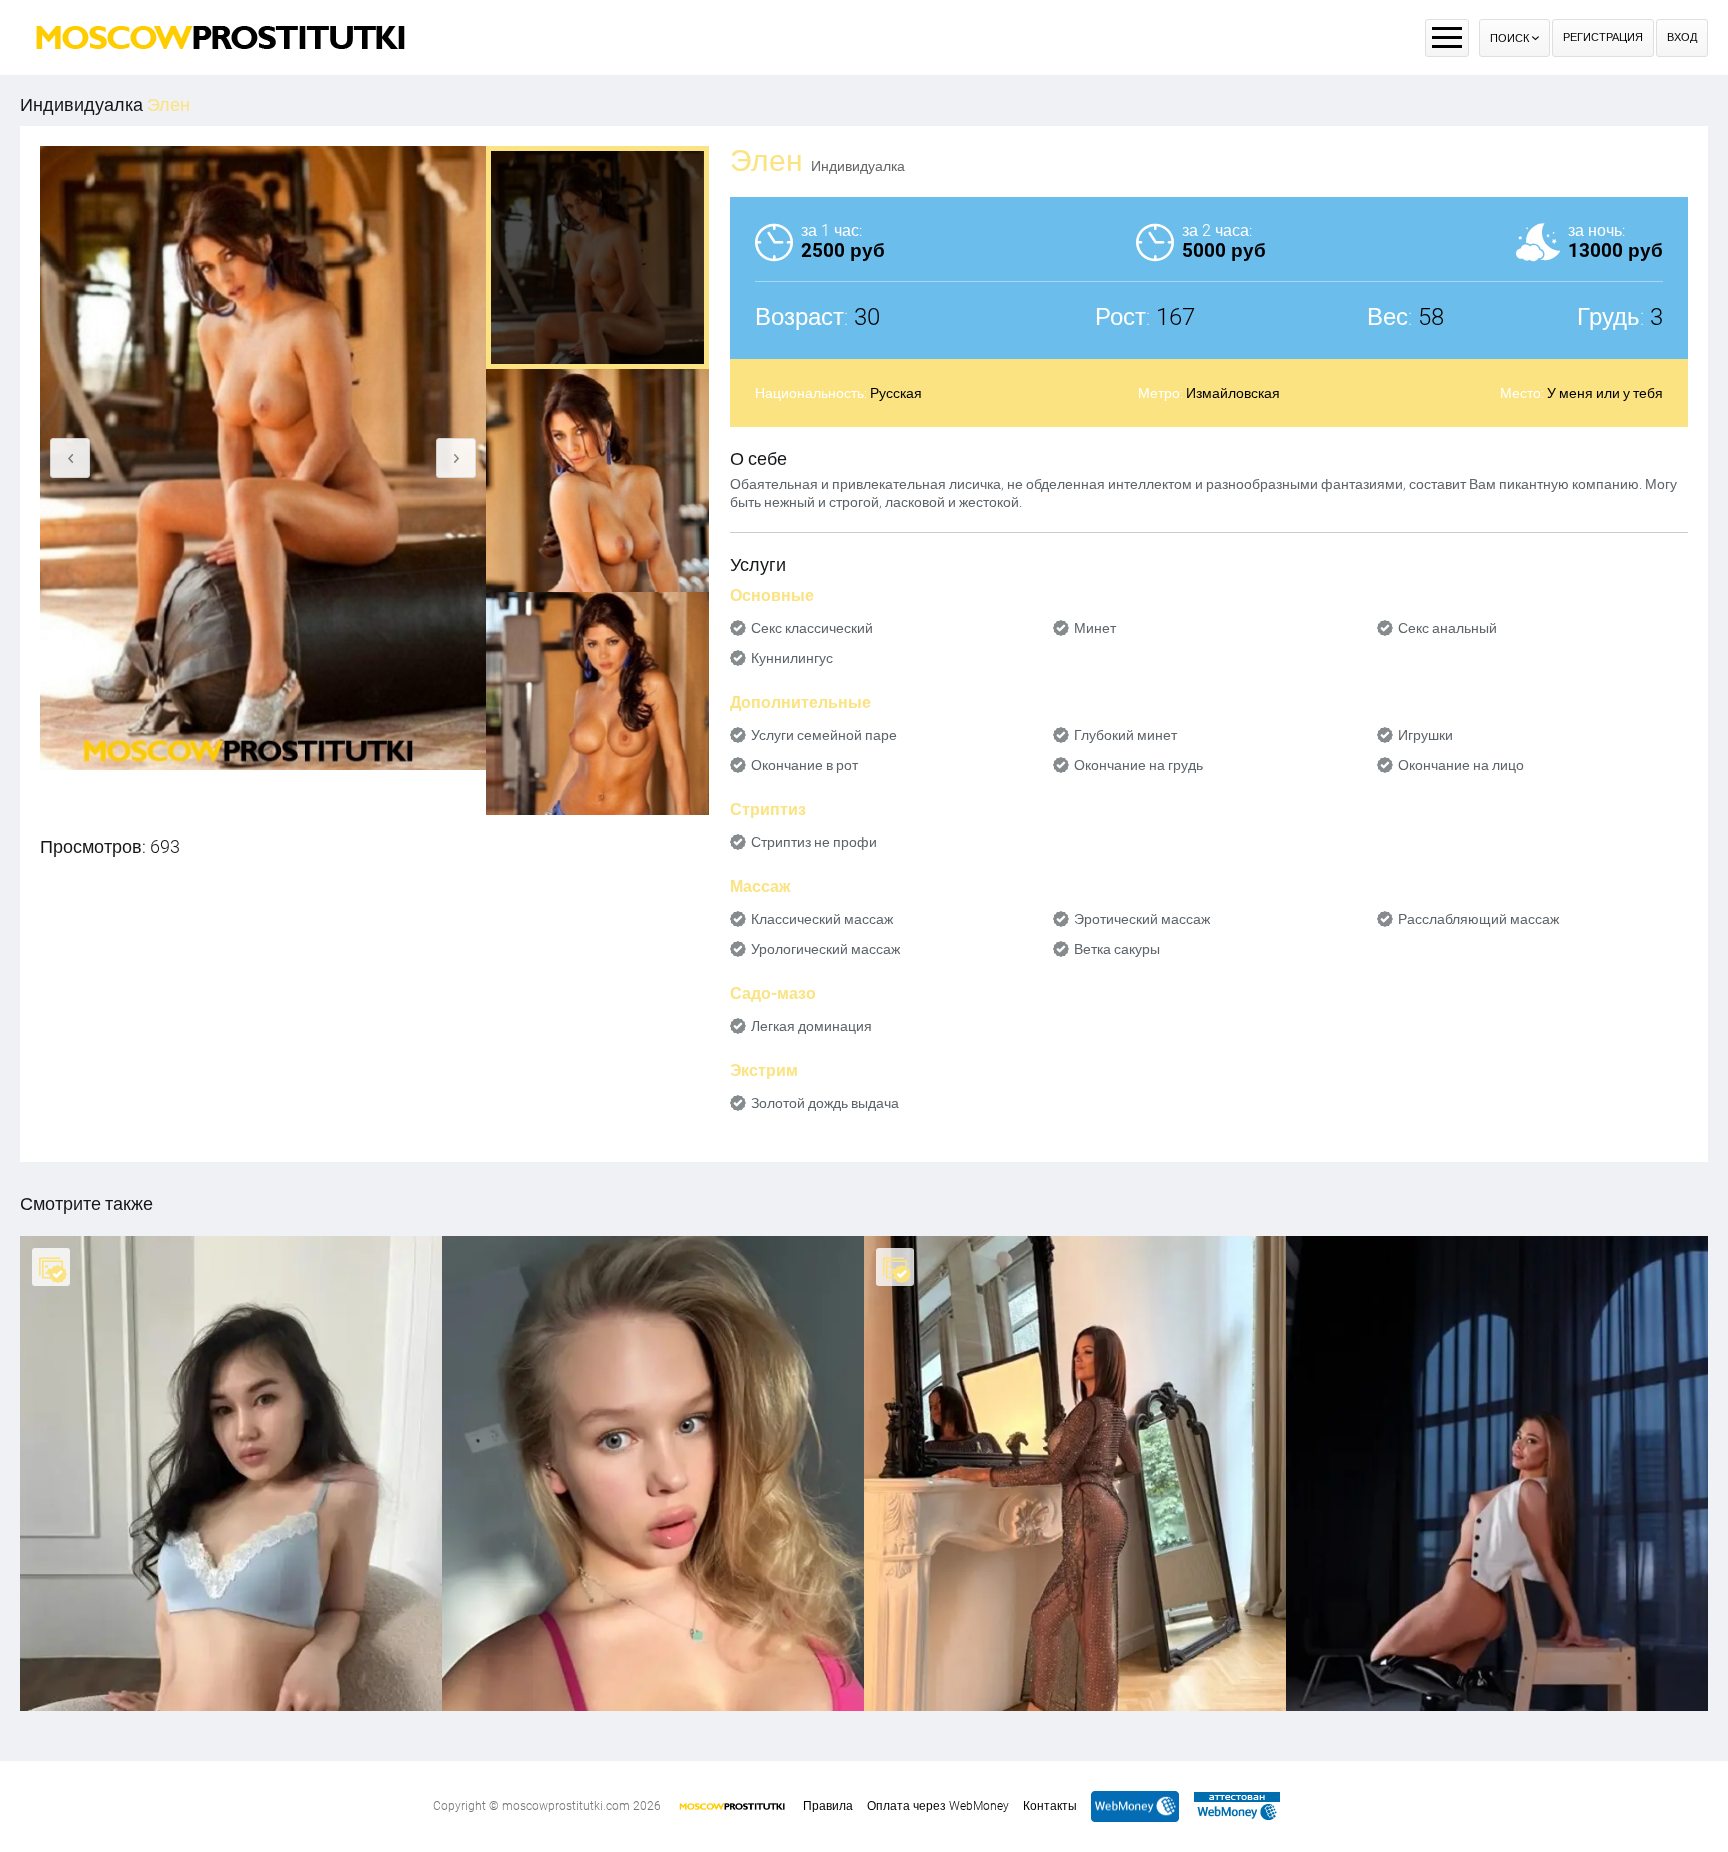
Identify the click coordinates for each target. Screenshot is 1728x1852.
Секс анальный (1447, 628)
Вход (1682, 37)
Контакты (1050, 1806)
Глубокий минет (1125, 735)
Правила (828, 1806)
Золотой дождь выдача (825, 1103)
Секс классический (812, 628)
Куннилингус (792, 658)
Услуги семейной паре (824, 735)
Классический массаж (822, 919)
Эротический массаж (1142, 919)
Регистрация (1603, 37)
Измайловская (1233, 393)
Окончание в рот (804, 765)
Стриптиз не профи (814, 842)
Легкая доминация (811, 1026)
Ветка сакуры (1117, 949)
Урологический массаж (825, 949)
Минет (1095, 628)
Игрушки (1425, 735)
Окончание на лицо (1461, 765)
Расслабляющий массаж (1478, 919)
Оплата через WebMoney (938, 1806)
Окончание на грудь (1138, 765)
